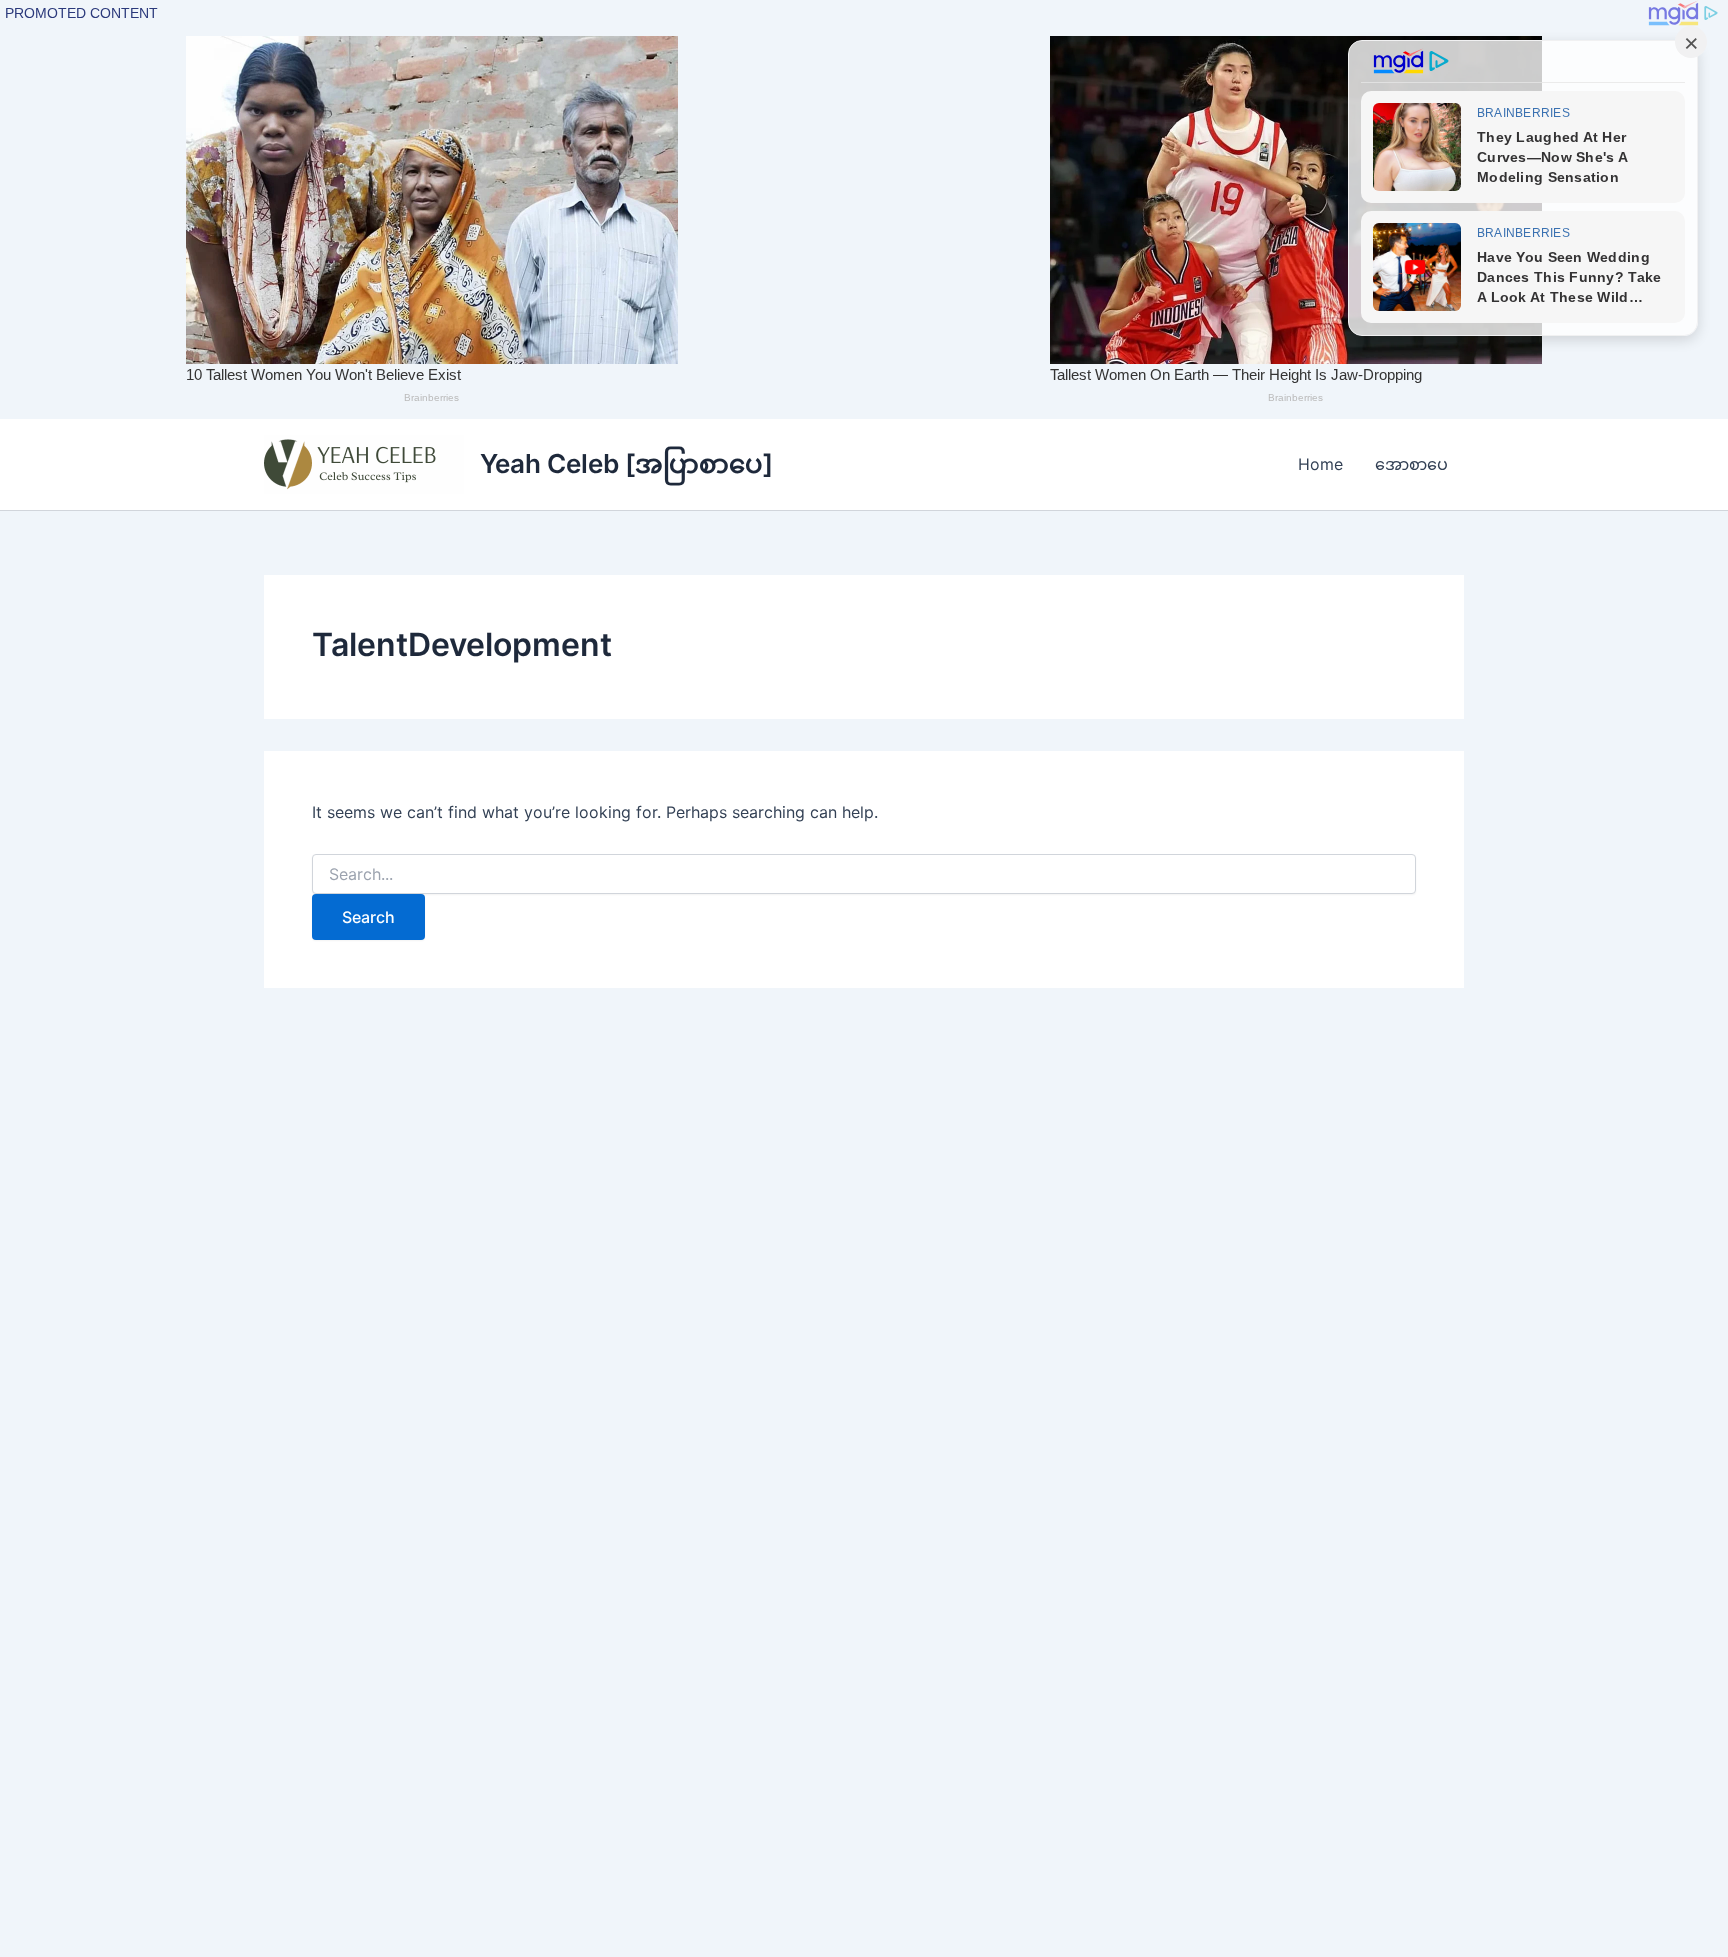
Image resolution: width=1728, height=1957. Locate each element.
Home (1320, 464)
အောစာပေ (1411, 464)
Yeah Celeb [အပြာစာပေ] (626, 463)
